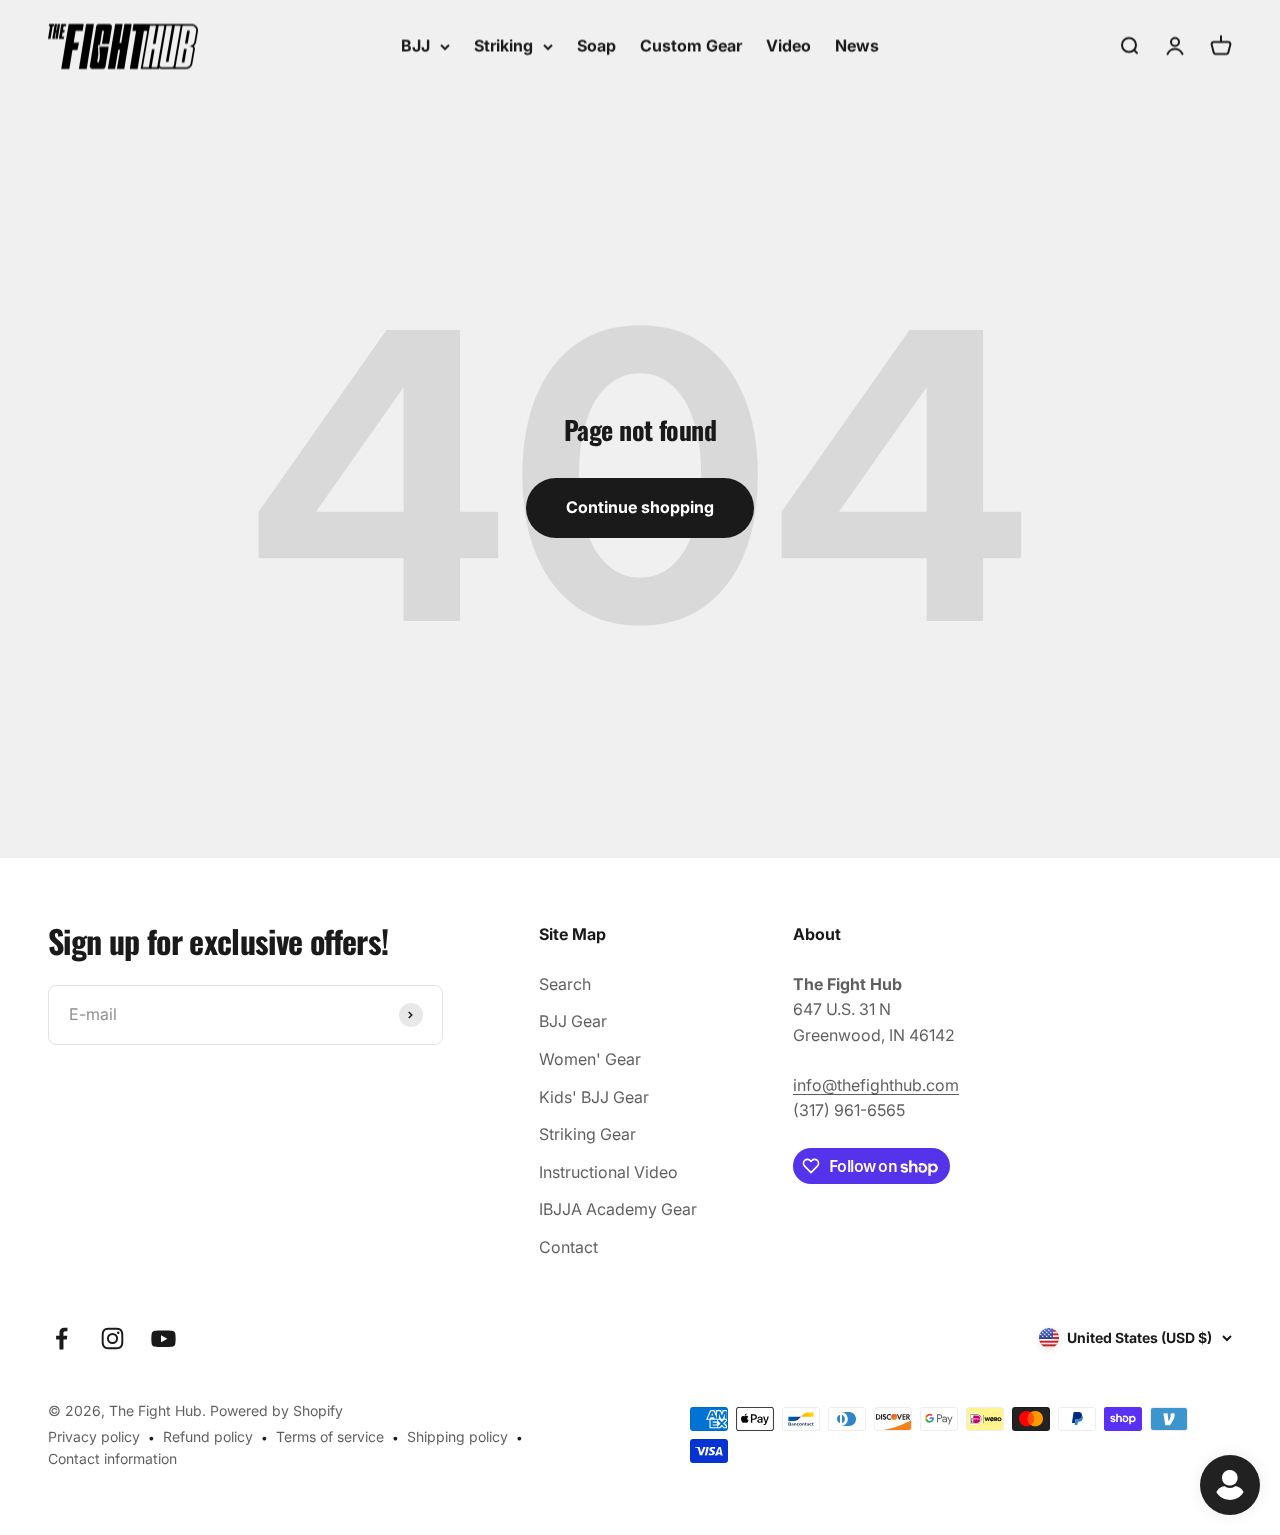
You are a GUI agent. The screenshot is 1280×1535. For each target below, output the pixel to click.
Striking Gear (587, 1134)
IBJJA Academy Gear (618, 1209)
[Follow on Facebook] (61, 1338)
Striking (503, 45)
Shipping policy (457, 1436)
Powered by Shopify (276, 1410)
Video (788, 45)
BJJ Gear (573, 1021)
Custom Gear (691, 45)
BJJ (415, 45)
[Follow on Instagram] (112, 1338)
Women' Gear (590, 1059)
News (857, 45)
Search (565, 984)
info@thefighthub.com (876, 1085)
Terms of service (330, 1436)
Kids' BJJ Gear (594, 1097)
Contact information (112, 1458)
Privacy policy (94, 1436)
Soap (596, 45)
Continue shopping (640, 507)
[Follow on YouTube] (163, 1338)
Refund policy (208, 1436)
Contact (568, 1247)
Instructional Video (608, 1172)
